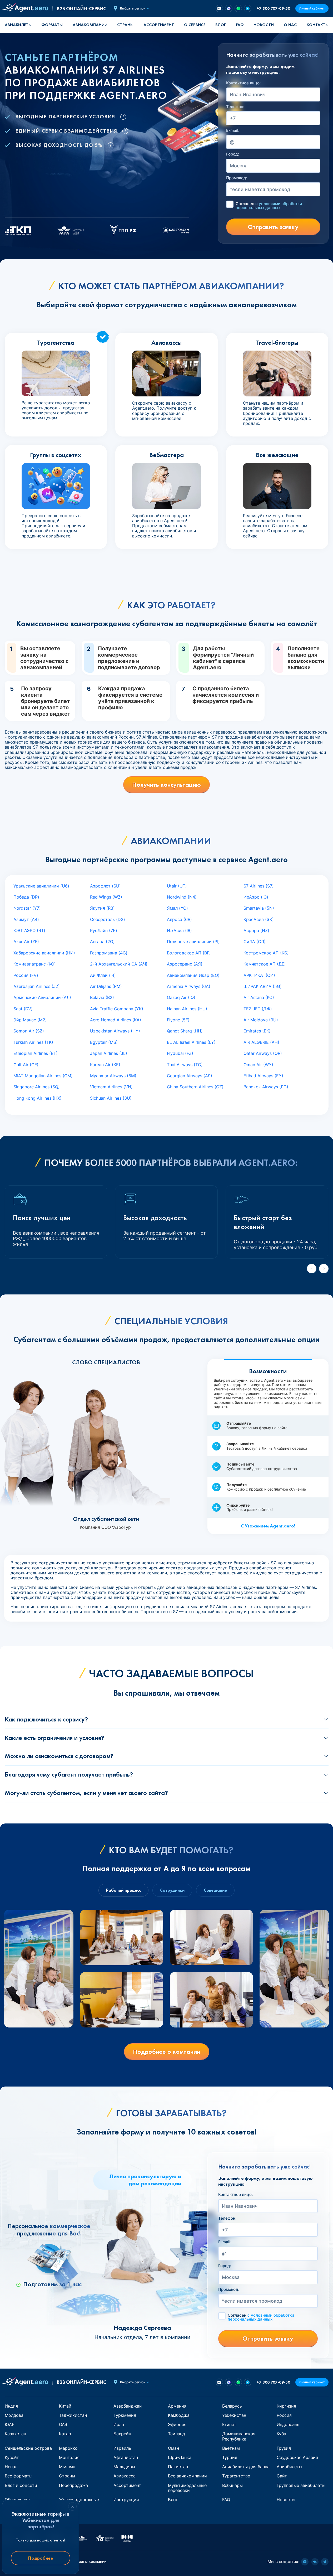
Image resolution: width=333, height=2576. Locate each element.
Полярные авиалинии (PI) (193, 942)
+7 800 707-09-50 (273, 8)
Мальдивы (124, 2467)
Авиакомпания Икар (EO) (193, 975)
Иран (119, 2424)
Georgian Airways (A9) (190, 1076)
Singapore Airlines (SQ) (37, 1087)
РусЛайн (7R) (104, 930)
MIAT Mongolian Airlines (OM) (43, 1076)
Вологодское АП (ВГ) (189, 953)
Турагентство (236, 2476)
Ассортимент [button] (159, 25)
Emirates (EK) (257, 1031)
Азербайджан (128, 2406)
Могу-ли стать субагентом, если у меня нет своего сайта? (86, 1793)
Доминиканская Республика (239, 2436)
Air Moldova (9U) (261, 1020)
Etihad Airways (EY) (263, 1076)
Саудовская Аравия (297, 2457)
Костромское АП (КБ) (266, 953)
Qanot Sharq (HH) (185, 1031)
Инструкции (126, 2500)
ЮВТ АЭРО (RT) (29, 930)
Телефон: (235, 107)
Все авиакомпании (187, 2476)
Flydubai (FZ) (180, 1053)
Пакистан (178, 2467)
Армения (177, 2406)
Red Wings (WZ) (106, 897)
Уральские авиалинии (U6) (41, 886)
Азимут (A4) (26, 919)
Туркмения (125, 2415)
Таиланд (177, 2434)
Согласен (269, 206)
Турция (230, 2457)
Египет (229, 2424)
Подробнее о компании (167, 2052)
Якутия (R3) (102, 908)
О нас (290, 25)
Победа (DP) (26, 897)
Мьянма (67, 2467)
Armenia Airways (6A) (189, 986)
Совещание (215, 1890)
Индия (11, 2406)
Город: (233, 154)
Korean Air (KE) (105, 1065)
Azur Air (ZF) (26, 942)
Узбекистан (234, 2415)
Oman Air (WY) (258, 1065)
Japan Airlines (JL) (109, 1053)
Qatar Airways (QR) (263, 1053)
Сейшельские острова (28, 2448)
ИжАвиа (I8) (179, 930)
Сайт (282, 2476)
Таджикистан (73, 2415)
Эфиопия (177, 2424)
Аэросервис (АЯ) (185, 964)
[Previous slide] (312, 1269)
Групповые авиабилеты (301, 2485)
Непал (11, 2467)
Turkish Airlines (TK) (33, 1042)
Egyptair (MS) (104, 1042)
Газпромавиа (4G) (109, 953)
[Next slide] (324, 1269)
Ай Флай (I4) (103, 975)
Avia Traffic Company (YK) (117, 1009)
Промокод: (237, 178)
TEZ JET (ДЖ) (258, 1009)
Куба (281, 2434)
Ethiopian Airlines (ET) (36, 1053)
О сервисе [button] (195, 25)
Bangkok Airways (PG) (266, 1087)
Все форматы (19, 2476)
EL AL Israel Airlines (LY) (191, 1042)
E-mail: (233, 130)
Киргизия (286, 2406)
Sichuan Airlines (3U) (111, 1098)
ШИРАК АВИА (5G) (263, 986)
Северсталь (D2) (108, 919)
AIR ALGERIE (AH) (261, 1042)
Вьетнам (231, 2448)
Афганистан (126, 2457)
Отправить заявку (273, 227)
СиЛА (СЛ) (255, 942)
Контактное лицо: (243, 83)
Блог (221, 25)
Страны (67, 2476)
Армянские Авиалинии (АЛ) (42, 997)
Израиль (122, 2448)
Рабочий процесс (123, 1890)
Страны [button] (125, 25)
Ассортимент (127, 2485)
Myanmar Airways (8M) (113, 1076)
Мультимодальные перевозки (187, 2488)
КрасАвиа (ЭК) (259, 919)
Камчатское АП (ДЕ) (265, 964)
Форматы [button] (52, 25)
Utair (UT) (177, 886)
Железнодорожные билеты (79, 2502)
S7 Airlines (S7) (259, 886)
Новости (264, 25)
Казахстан (15, 2434)
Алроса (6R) (179, 919)
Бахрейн (122, 2434)
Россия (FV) (26, 975)
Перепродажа (73, 2485)
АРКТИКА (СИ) (259, 975)
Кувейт (12, 2457)
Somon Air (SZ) (29, 1031)
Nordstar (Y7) (27, 908)
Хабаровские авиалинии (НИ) (44, 953)
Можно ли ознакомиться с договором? (59, 1756)
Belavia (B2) (102, 997)
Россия (284, 2415)
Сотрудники (172, 1890)
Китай (65, 2406)
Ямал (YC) (177, 908)
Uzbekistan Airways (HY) (115, 1031)
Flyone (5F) (178, 1020)
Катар (65, 2434)
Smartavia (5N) (259, 908)
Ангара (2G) (102, 942)
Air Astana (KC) (259, 997)
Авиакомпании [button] (90, 25)
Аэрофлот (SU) (105, 886)
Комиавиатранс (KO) (35, 964)
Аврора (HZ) (256, 930)
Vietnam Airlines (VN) (111, 1087)
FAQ (240, 25)
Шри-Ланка (180, 2457)
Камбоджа (179, 2415)
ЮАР (10, 2424)
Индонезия (288, 2424)
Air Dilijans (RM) (106, 986)
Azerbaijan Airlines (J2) (37, 986)
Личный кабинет (312, 8)
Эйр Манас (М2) (30, 1020)
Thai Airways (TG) (185, 1065)
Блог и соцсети (21, 2485)
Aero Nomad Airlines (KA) (116, 1020)
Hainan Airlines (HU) (187, 1009)
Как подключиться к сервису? (46, 1719)
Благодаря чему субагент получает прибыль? (69, 1774)
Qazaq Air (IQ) (181, 997)
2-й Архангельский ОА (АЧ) (119, 964)
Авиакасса (125, 2476)
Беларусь (232, 2406)
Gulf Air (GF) (26, 1065)
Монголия (69, 2457)
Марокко (68, 2448)
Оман (173, 2448)
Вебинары (232, 2485)
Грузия (284, 2448)
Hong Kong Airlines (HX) (38, 1098)
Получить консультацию (166, 785)
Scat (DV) (23, 1009)
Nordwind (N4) (182, 897)
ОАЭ (63, 2424)
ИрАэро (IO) (256, 897)
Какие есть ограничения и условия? (54, 1738)
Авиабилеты (18, 25)
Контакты (318, 25)
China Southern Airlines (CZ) (195, 1087)
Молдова (14, 2415)
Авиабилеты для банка (246, 2467)
